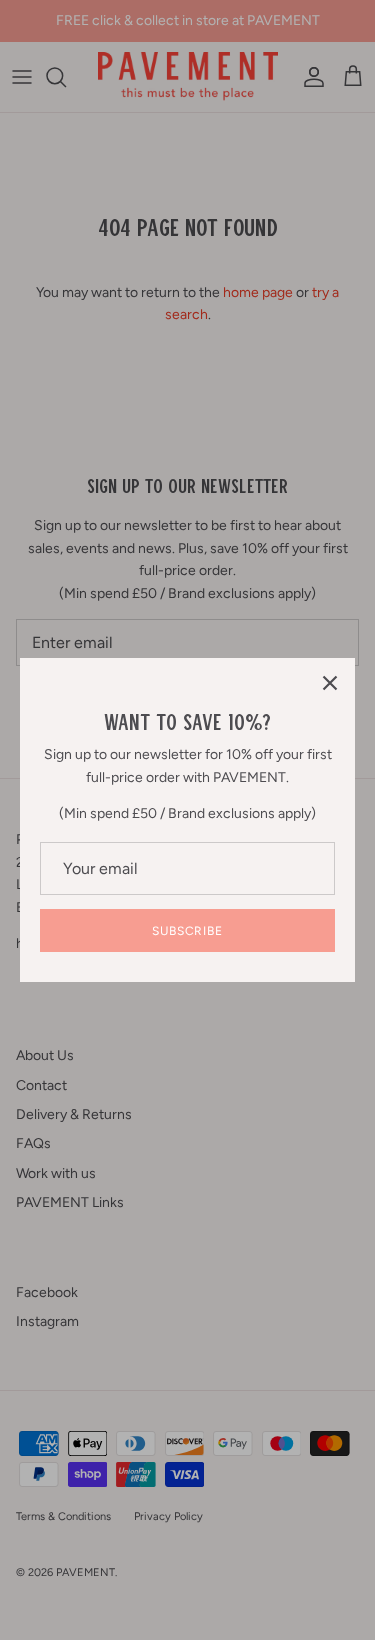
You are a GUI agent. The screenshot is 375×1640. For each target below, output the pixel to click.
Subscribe (188, 931)
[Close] (330, 683)
